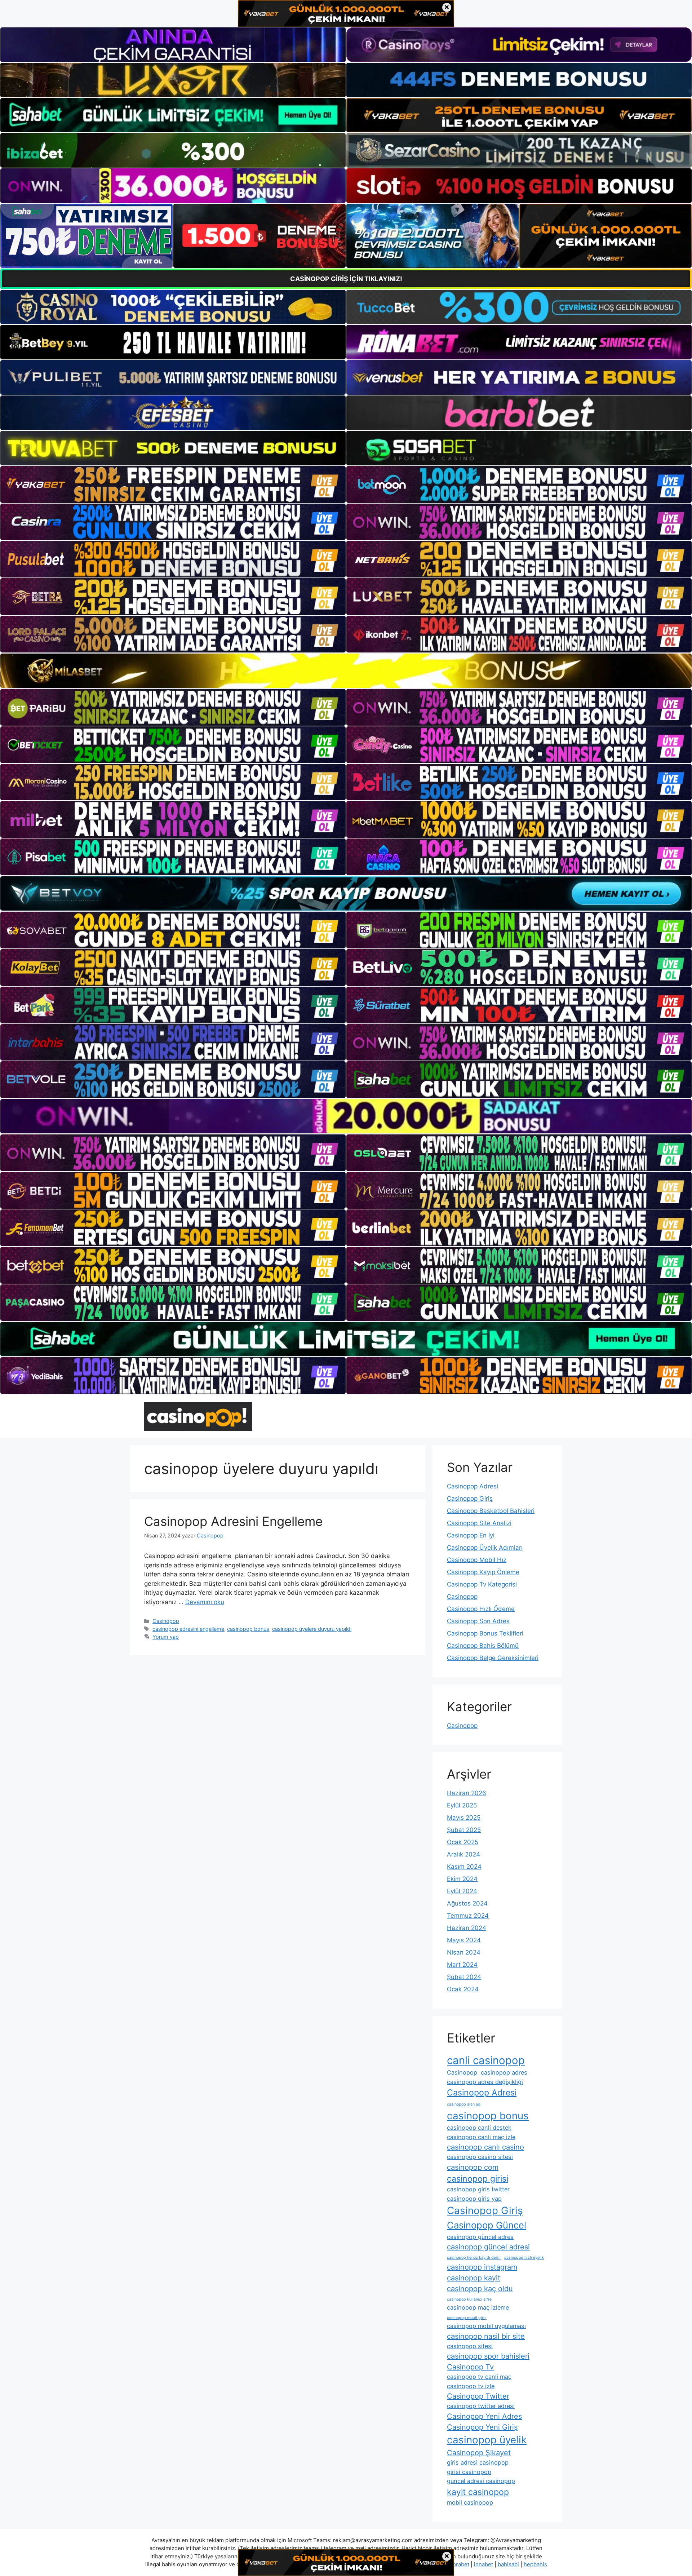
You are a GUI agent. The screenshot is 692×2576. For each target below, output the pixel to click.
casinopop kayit (474, 2278)
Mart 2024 (462, 1965)
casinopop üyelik (487, 2440)
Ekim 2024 (462, 1879)
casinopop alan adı (464, 2104)
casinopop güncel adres (480, 2237)
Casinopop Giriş (470, 1499)
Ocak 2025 (463, 1842)
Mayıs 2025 (464, 1818)
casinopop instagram (482, 2267)
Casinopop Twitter (478, 2396)
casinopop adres (504, 2072)
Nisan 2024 (464, 1952)
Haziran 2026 (467, 1793)
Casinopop (166, 1621)
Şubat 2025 (464, 1830)
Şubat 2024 (464, 1977)
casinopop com (473, 2167)
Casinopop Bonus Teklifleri (485, 1633)
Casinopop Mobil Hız (477, 1560)
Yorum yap (166, 1637)
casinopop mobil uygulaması (486, 2326)
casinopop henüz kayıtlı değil (474, 2258)
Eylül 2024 (462, 1891)
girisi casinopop (469, 2472)
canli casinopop (486, 2060)
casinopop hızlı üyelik (524, 2258)
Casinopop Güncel (487, 2225)
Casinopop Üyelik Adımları (485, 1548)
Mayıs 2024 (464, 1940)
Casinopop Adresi (473, 1486)
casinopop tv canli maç (479, 2377)
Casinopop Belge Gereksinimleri (493, 1658)
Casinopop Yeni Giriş (482, 2427)
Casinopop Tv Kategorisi (482, 1584)
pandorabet (455, 2564)
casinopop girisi (478, 2179)
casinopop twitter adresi (481, 2406)
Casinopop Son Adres (478, 1621)
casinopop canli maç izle (481, 2137)
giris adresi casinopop (478, 2462)
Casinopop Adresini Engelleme (233, 1521)
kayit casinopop (478, 2492)
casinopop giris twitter (478, 2189)
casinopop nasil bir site (486, 2336)
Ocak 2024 (463, 1989)
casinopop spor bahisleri (488, 2356)
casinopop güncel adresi (488, 2247)
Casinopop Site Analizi (479, 1523)
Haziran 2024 (467, 1928)
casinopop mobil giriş (467, 2318)
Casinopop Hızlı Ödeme (481, 1609)
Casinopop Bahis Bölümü (483, 1646)
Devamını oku (205, 1602)
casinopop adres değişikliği (485, 2082)
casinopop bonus (248, 1629)
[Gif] (346, 671)
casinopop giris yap (474, 2199)
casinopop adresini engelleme (188, 1629)
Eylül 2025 (462, 1805)
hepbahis (535, 2564)
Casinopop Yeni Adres (484, 2416)
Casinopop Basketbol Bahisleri (491, 1511)
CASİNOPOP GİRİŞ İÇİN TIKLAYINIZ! (346, 279)
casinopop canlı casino (485, 2147)
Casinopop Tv (470, 2367)
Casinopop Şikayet (479, 2453)
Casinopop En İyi (471, 1535)
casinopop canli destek (479, 2128)
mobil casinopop (470, 2502)
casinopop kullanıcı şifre (469, 2299)
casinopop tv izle (471, 2386)
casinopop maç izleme (478, 2307)
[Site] (173, 484)
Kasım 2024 (464, 1867)
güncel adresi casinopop (481, 2481)
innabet (483, 2564)
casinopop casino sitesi (480, 2157)
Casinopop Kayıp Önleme (483, 1572)
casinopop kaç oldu (480, 2289)
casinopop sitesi (470, 2346)
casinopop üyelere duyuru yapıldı (312, 1629)
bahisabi (508, 2564)
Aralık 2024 (463, 1854)
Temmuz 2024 (468, 1916)
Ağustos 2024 (467, 1903)
